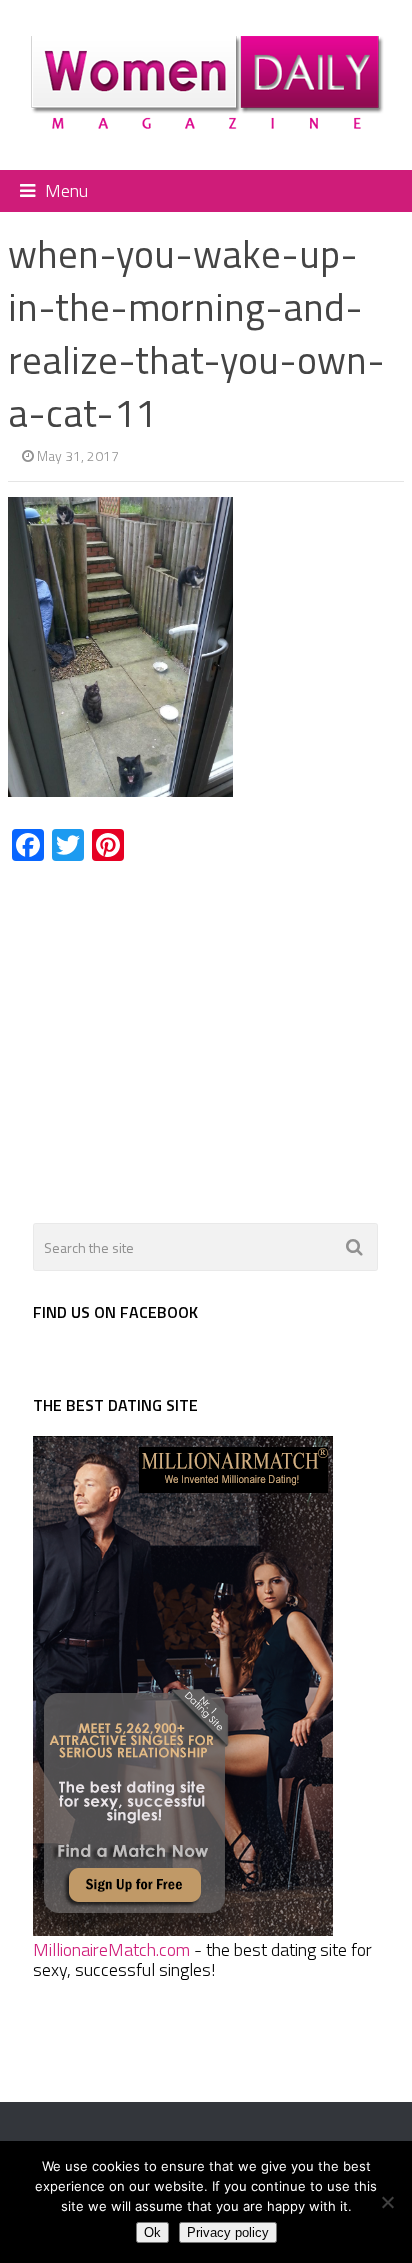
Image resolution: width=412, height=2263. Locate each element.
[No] (387, 2202)
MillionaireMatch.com (111, 1949)
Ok (152, 2232)
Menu (66, 190)
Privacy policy (228, 2232)
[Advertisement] (176, 1031)
